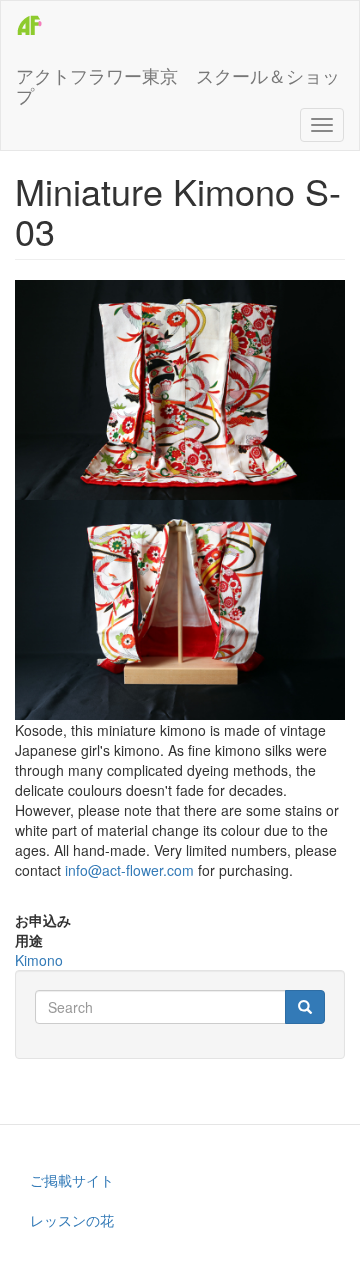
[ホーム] (31, 25)
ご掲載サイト (72, 1180)
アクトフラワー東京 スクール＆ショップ (178, 81)
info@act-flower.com (129, 870)
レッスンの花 (72, 1220)
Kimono (39, 960)
